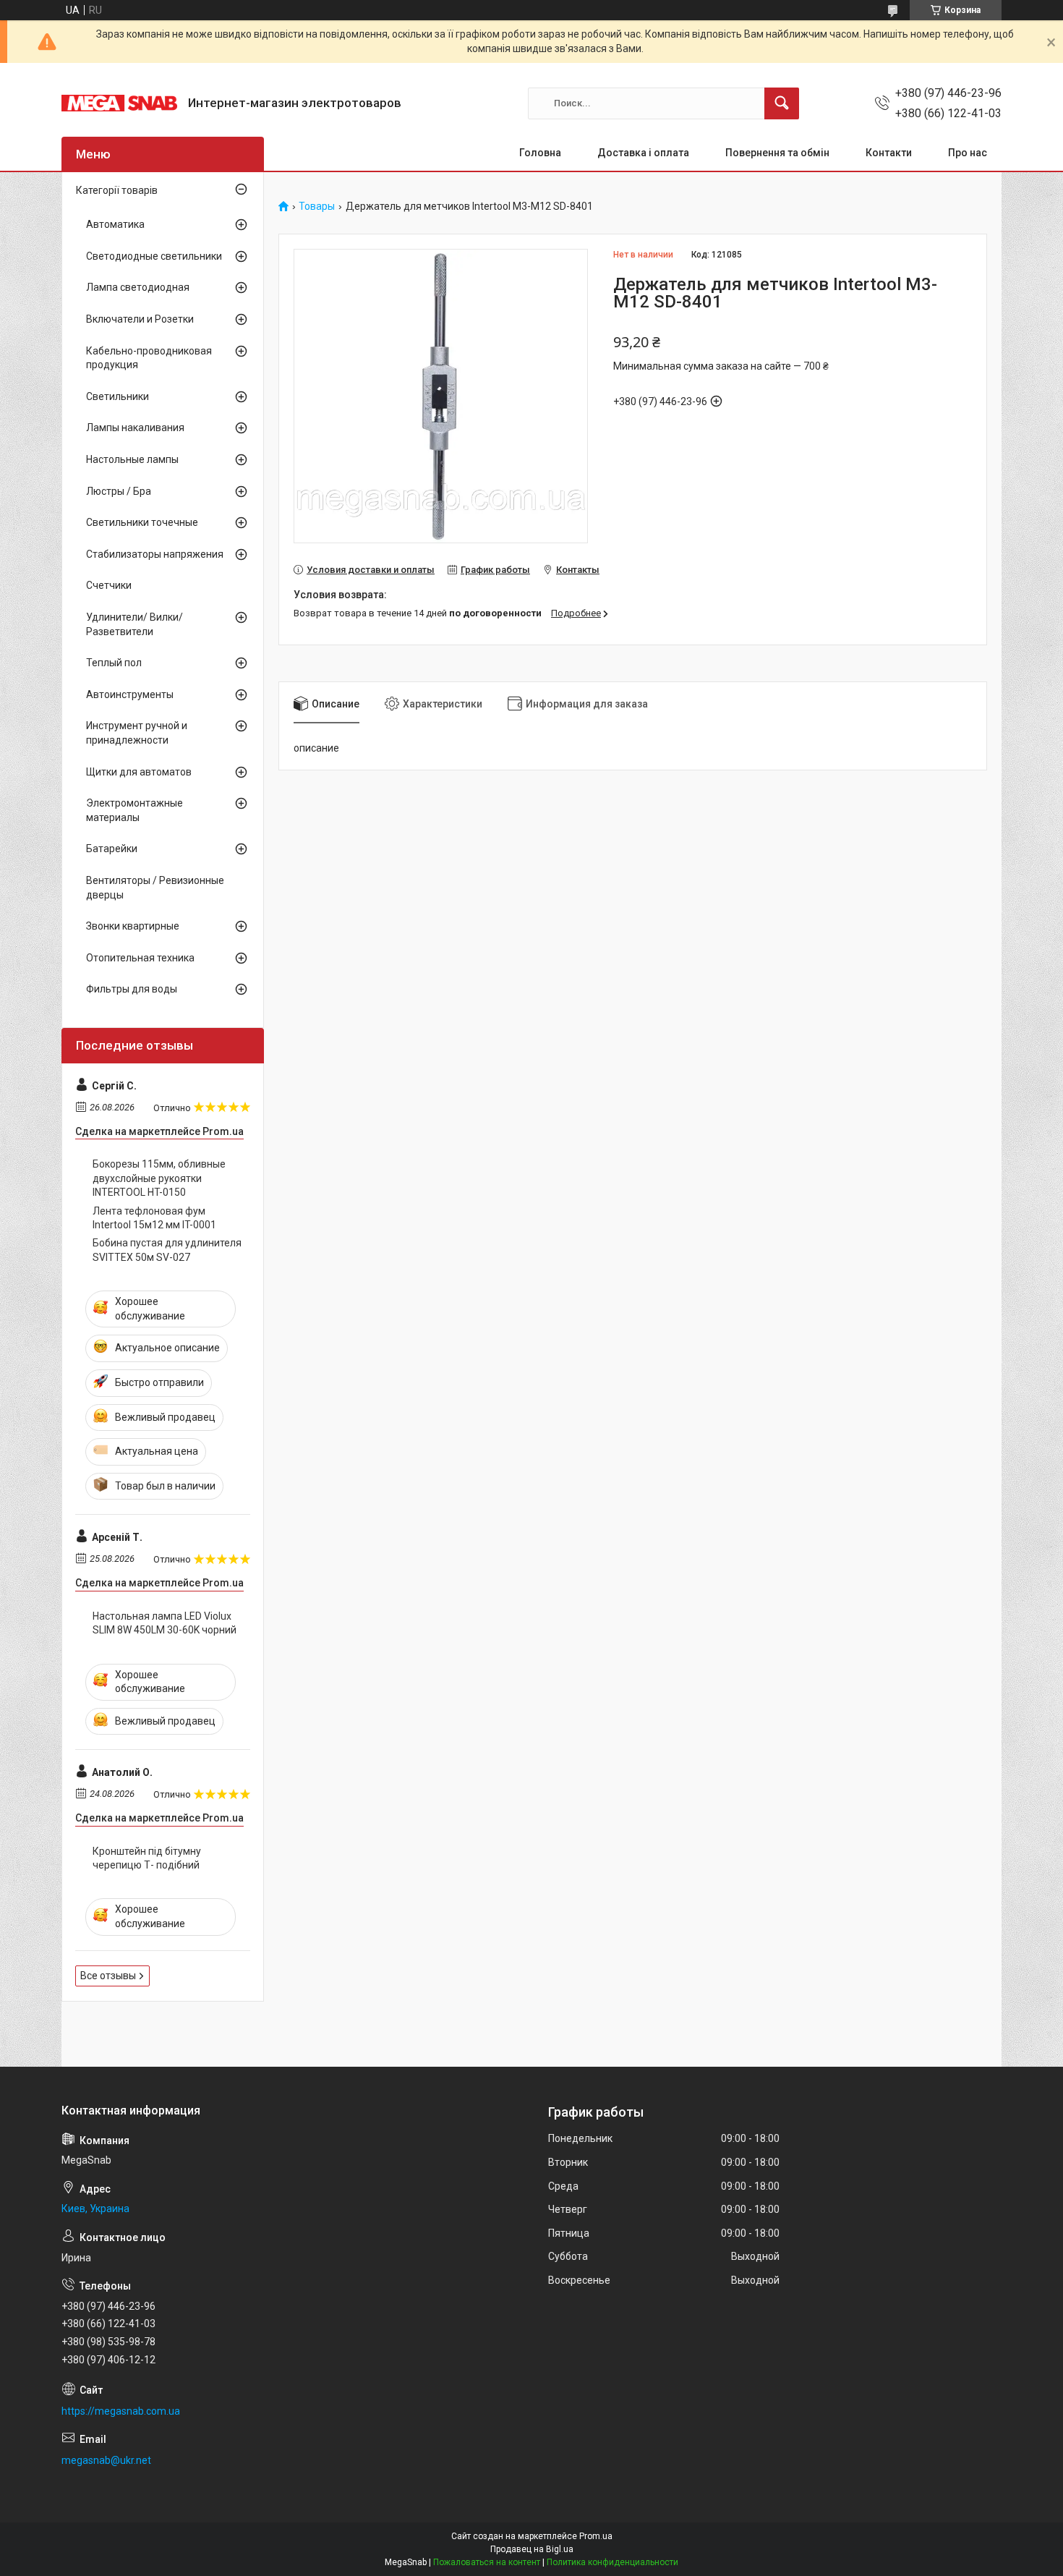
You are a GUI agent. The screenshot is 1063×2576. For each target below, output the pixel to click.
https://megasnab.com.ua (121, 2411)
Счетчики (109, 585)
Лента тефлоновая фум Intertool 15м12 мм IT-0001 (154, 1218)
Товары (317, 207)
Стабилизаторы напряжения (155, 554)
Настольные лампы (132, 459)
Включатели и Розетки (140, 319)
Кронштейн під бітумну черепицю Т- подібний (147, 1858)
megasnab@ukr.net (106, 2460)
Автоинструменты (130, 694)
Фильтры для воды (132, 989)
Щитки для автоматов (139, 772)
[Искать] (782, 103)
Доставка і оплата (643, 153)
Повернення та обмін (777, 153)
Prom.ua (596, 2536)
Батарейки (112, 849)
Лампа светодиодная (138, 287)
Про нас (968, 153)
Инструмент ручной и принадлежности (137, 733)
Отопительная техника (140, 958)
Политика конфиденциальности (612, 2562)
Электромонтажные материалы (135, 810)
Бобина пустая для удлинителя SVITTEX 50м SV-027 (167, 1250)
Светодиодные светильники (154, 256)
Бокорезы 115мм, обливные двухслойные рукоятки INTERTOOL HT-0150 (159, 1178)
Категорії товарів (117, 190)
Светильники (118, 396)
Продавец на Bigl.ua (532, 2549)
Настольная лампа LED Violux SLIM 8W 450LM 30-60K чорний (165, 1623)
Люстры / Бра (119, 491)
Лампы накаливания (135, 428)
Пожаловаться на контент (487, 2562)
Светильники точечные (142, 522)
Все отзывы (108, 1976)
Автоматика (115, 224)
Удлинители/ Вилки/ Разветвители (135, 624)
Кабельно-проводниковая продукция (149, 358)
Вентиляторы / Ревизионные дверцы (155, 888)
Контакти (889, 153)
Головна (540, 153)
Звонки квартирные (133, 926)
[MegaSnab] (119, 103)
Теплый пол (114, 663)
